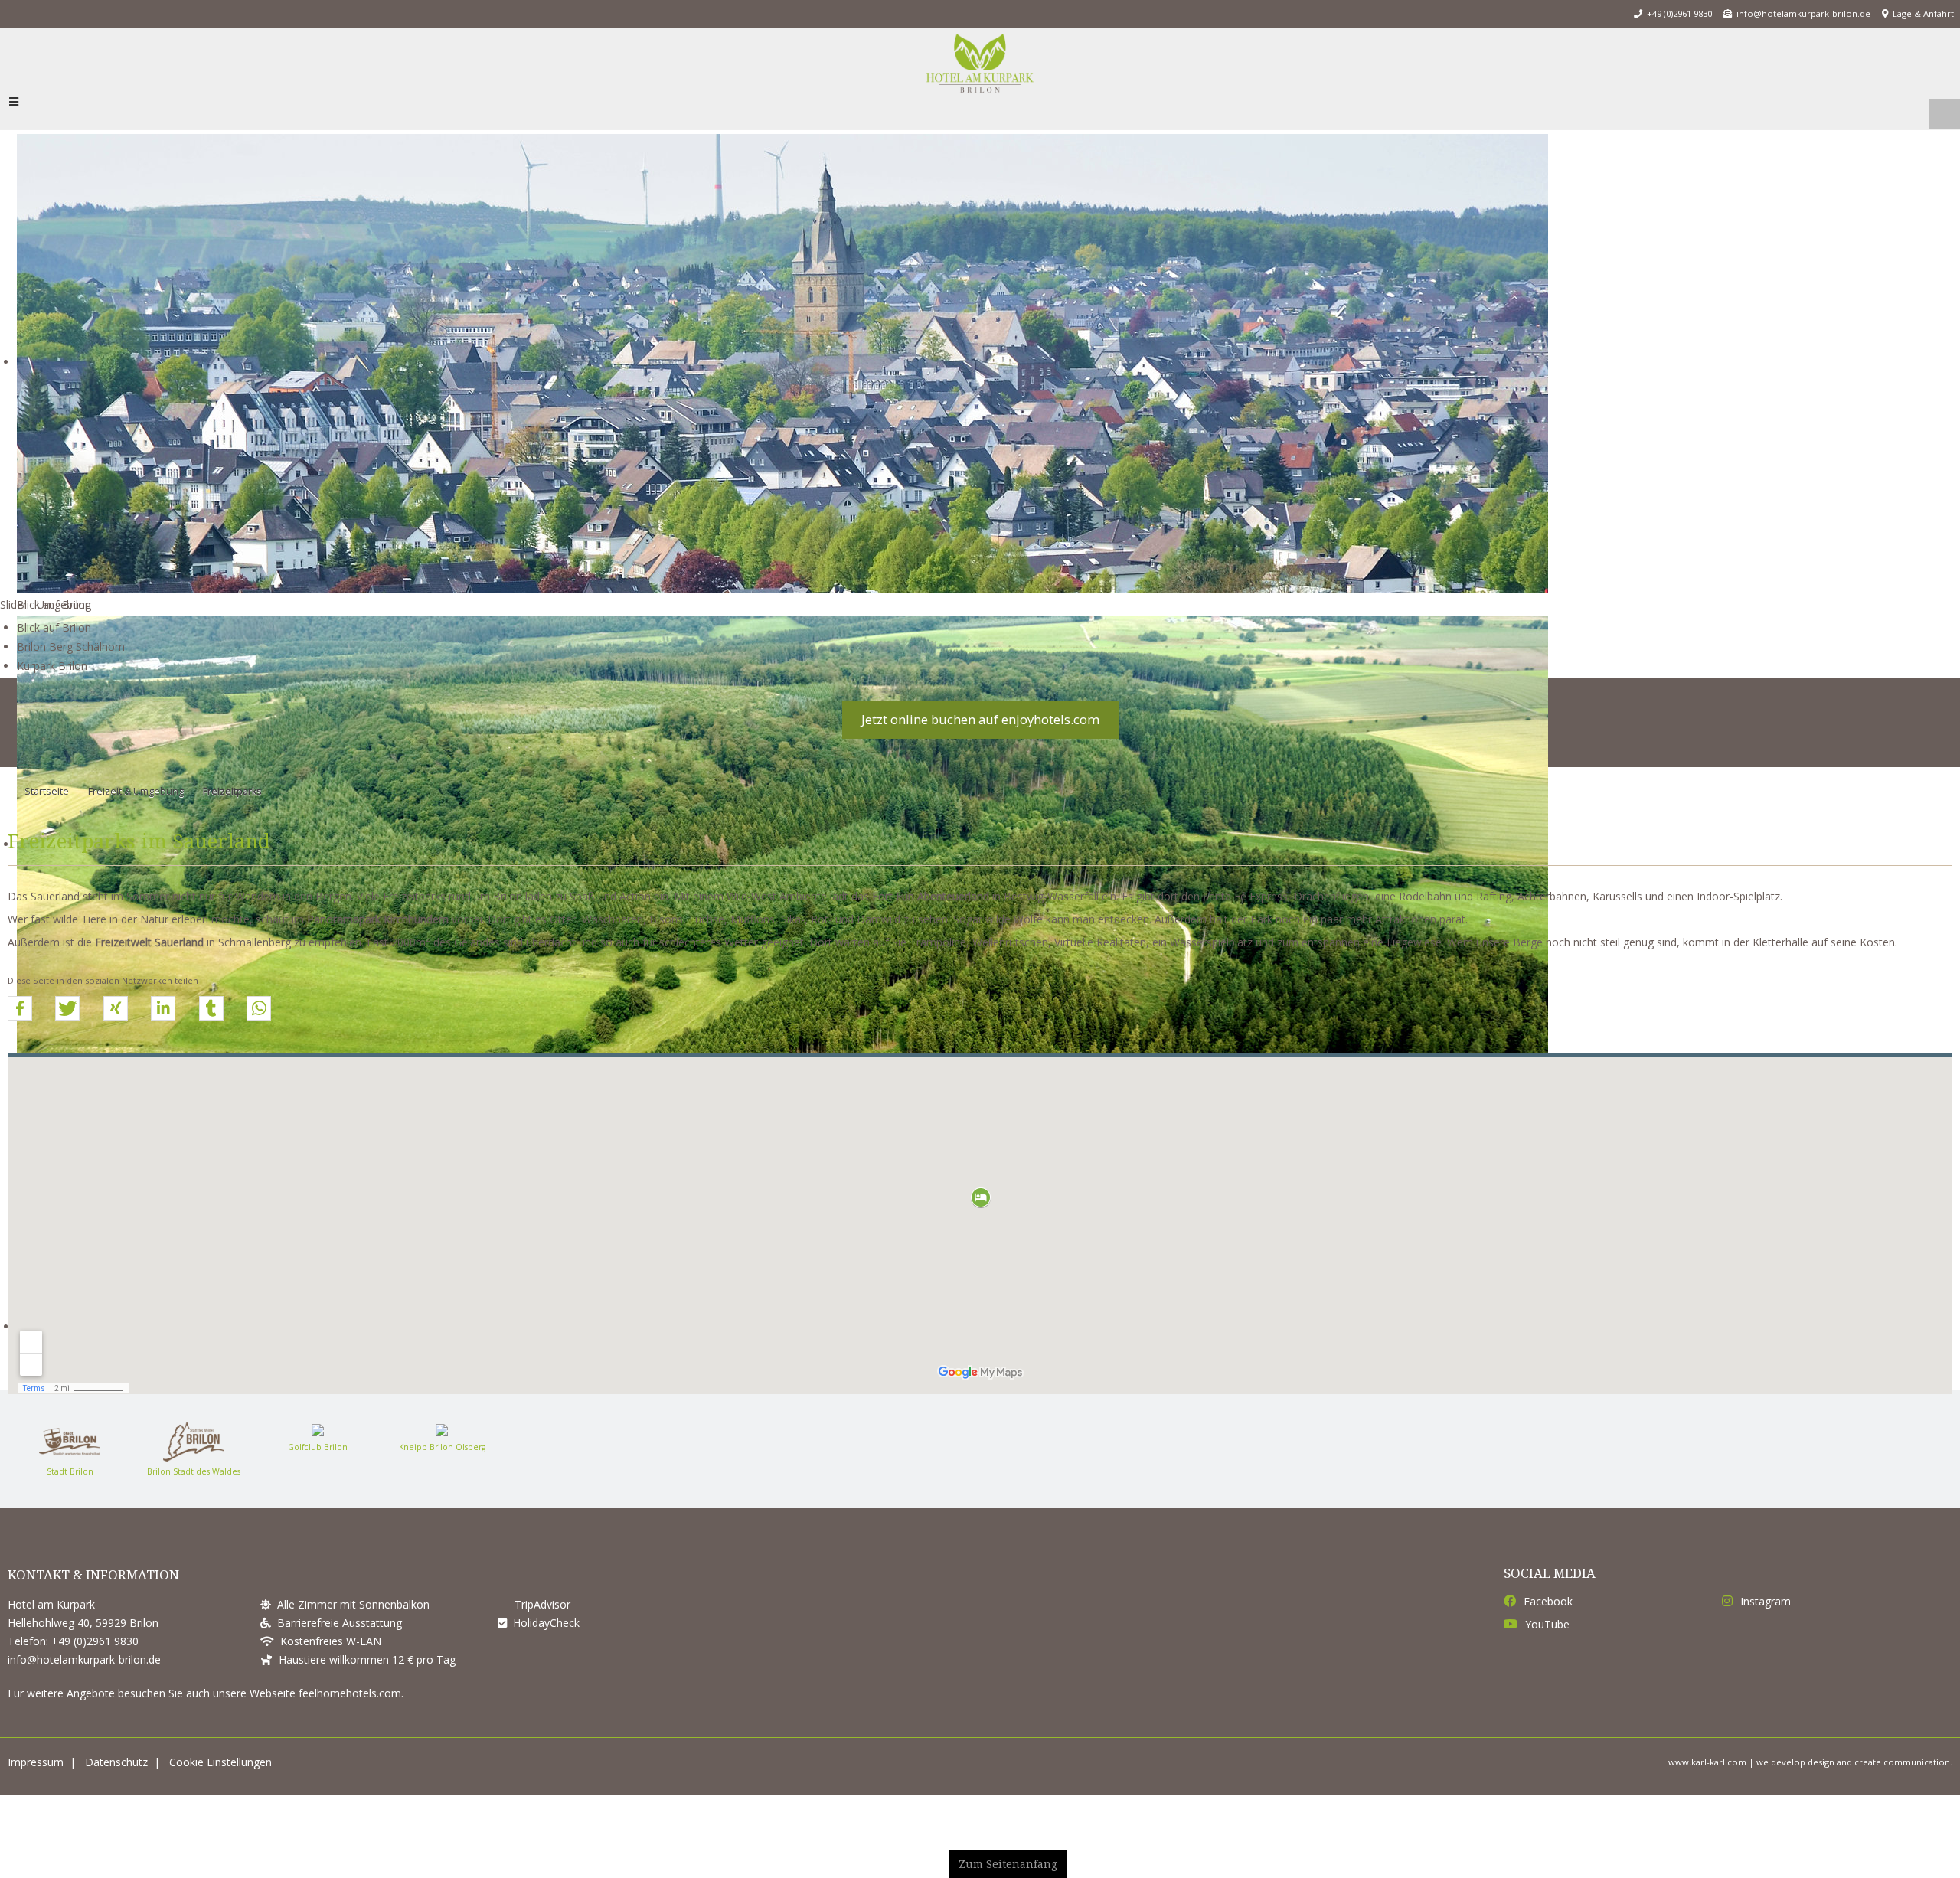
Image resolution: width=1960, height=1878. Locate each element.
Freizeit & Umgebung (136, 802)
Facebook (1548, 1612)
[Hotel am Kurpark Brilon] (980, 69)
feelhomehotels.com (350, 1704)
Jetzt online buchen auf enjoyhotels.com (980, 730)
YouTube (1547, 1635)
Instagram (1766, 1612)
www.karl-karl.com (1707, 1773)
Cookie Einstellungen (220, 1773)
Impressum (36, 1773)
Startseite (47, 802)
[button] (20, 1019)
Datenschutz (116, 1773)
